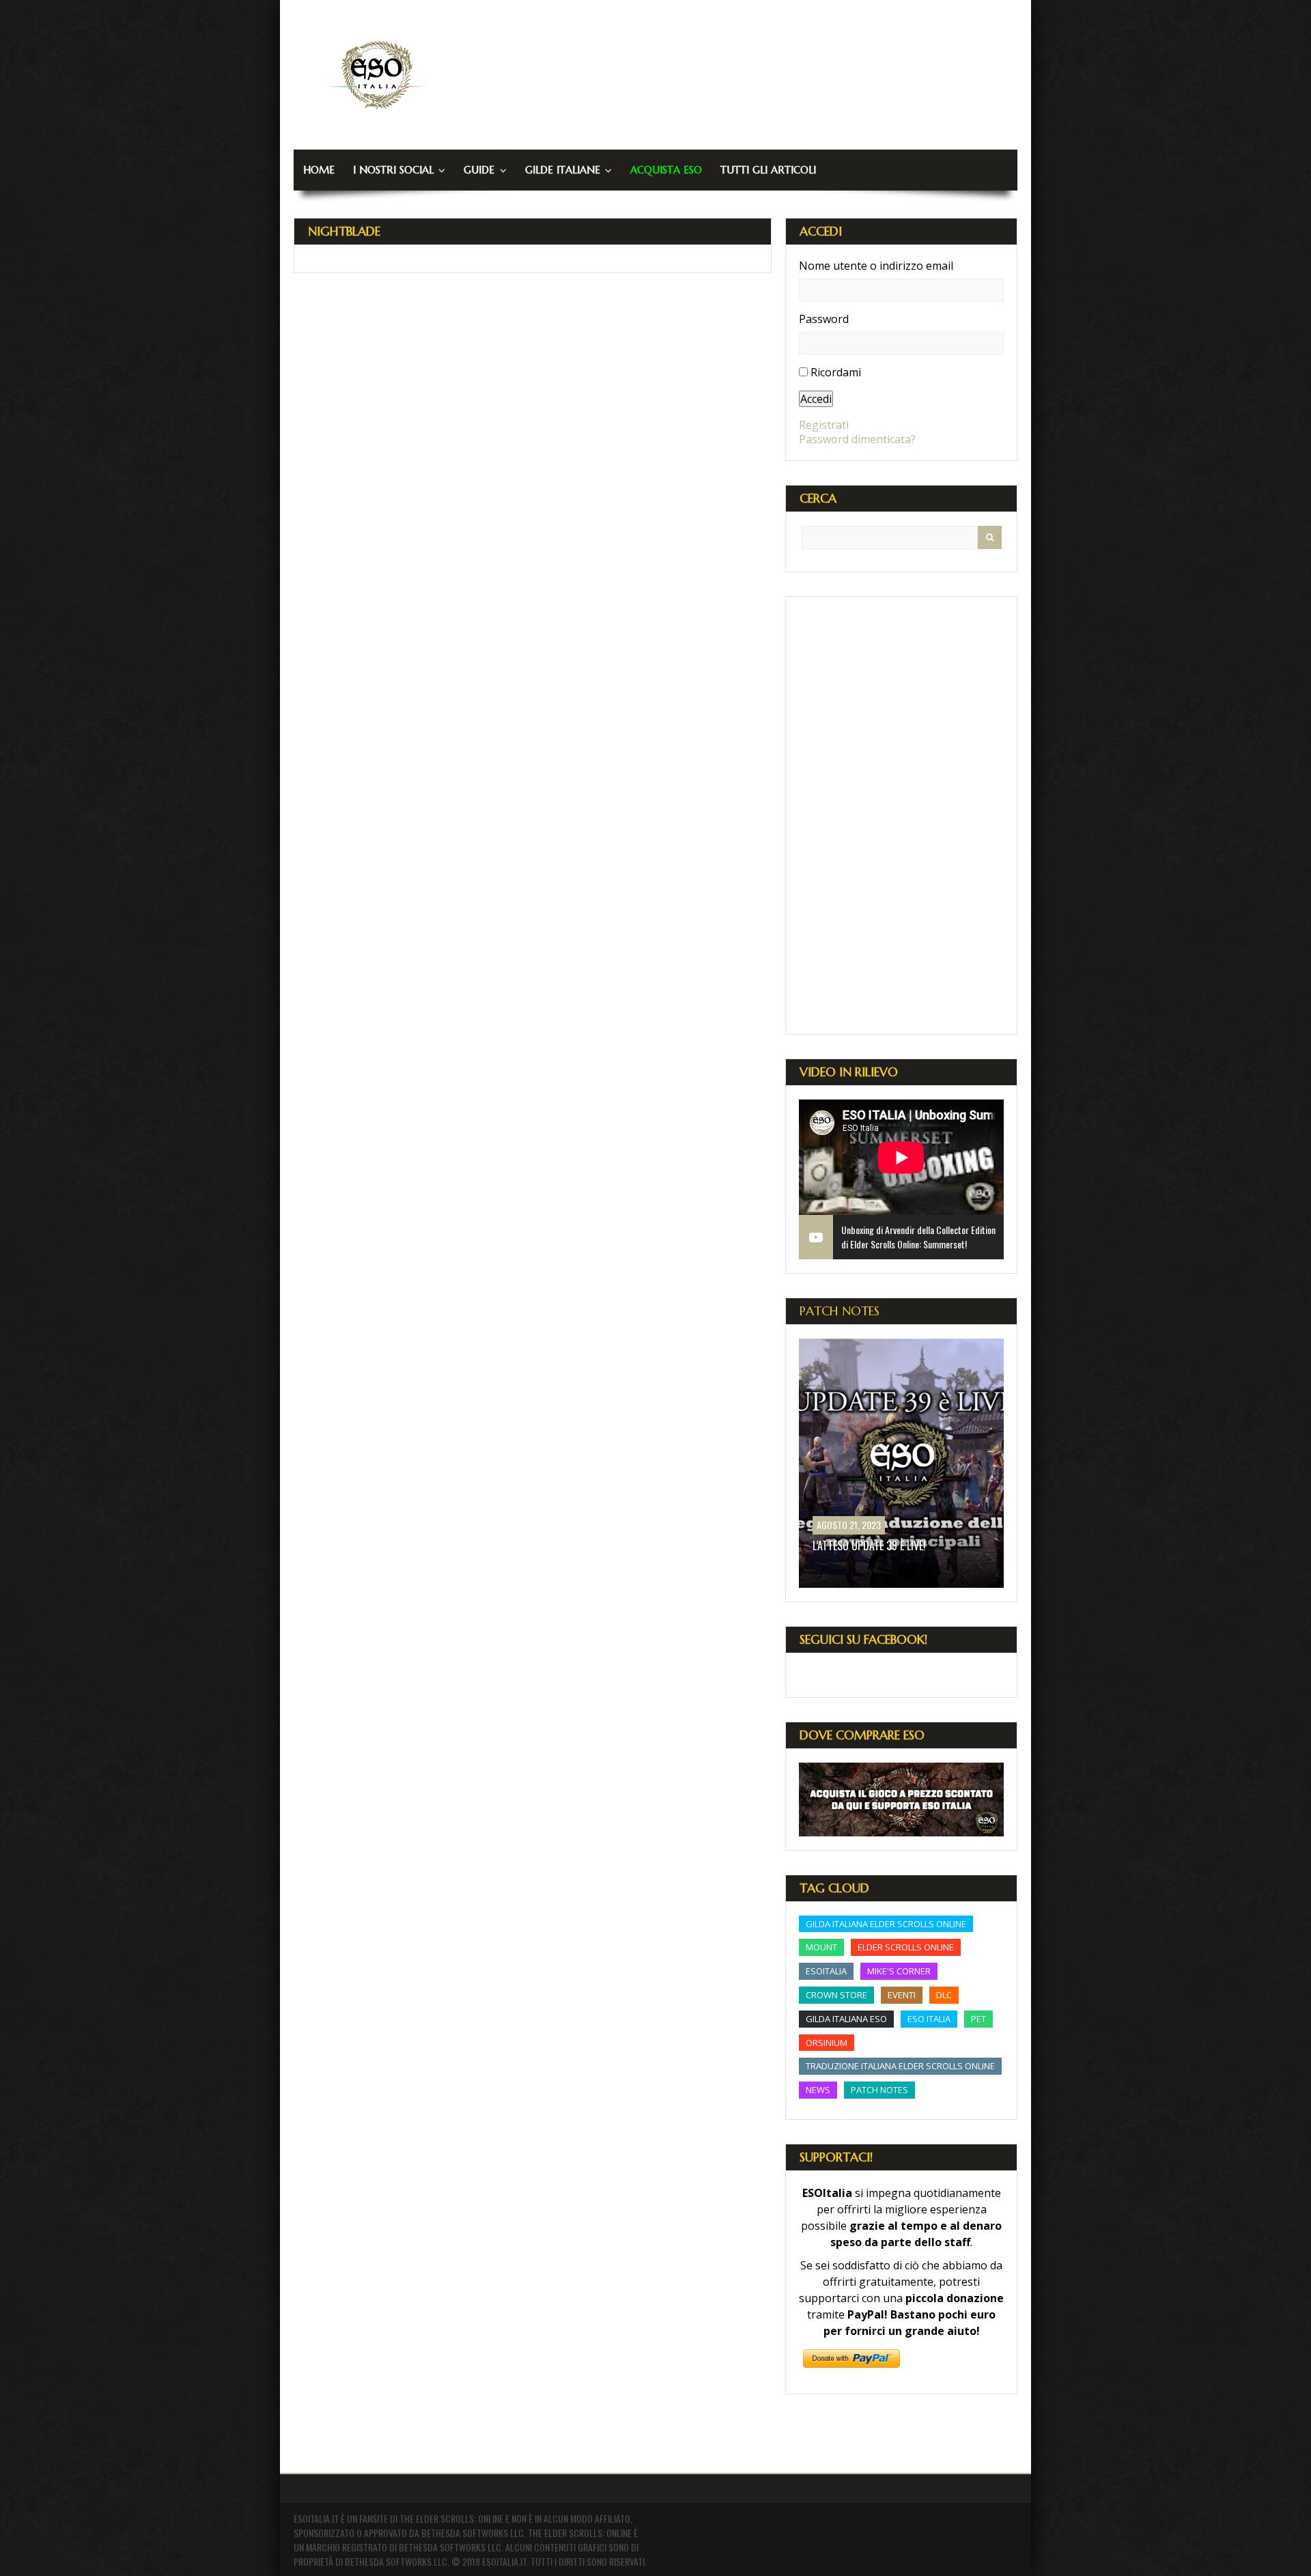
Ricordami (836, 372)
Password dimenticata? (857, 439)
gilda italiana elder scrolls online (886, 1924)
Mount (821, 1947)
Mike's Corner (899, 1971)
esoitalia (826, 1971)
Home (319, 170)
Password (824, 319)
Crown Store (836, 1995)
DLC (944, 1995)
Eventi (902, 1995)
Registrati (824, 425)
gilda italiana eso (846, 2019)
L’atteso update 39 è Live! (869, 1545)
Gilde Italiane (563, 170)
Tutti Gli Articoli (768, 170)
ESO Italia (929, 2019)
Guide (479, 170)
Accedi (816, 399)
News (818, 2090)
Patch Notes (840, 1311)
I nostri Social (393, 170)
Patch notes (879, 2090)
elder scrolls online (906, 1947)
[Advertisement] (901, 815)
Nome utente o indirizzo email (876, 266)
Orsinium (827, 2043)
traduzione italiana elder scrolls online (900, 2066)
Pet (978, 2019)
